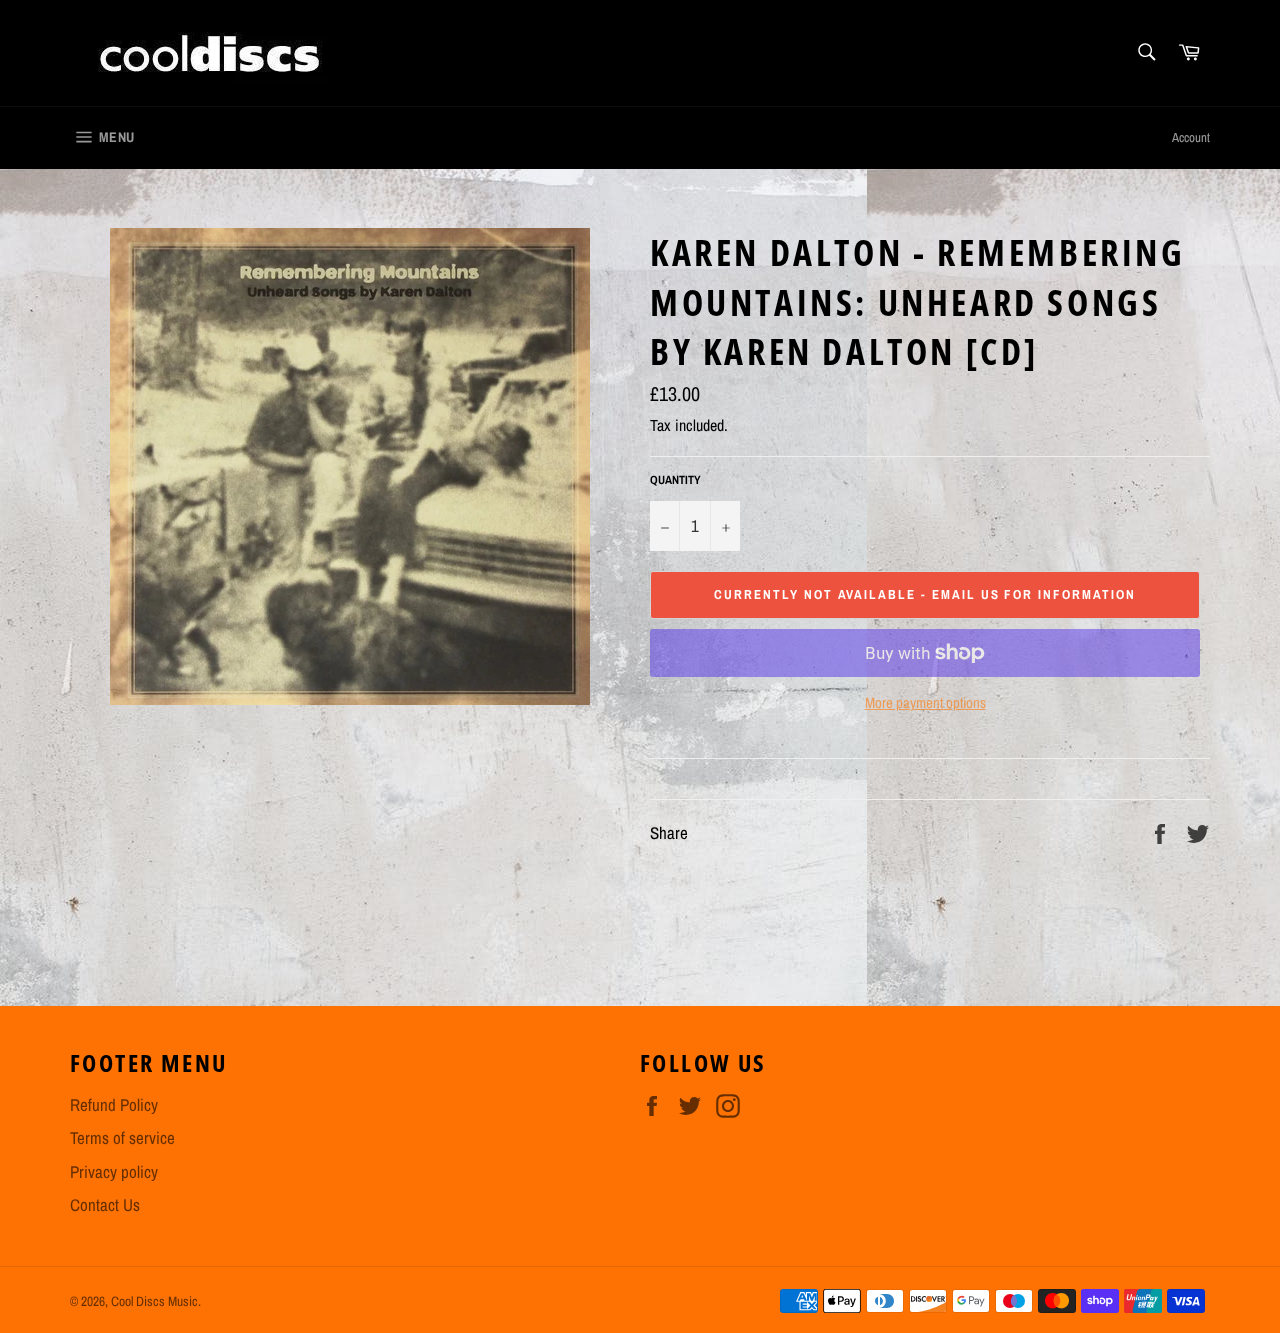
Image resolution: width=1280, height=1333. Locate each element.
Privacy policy (114, 1171)
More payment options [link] (925, 703)
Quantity (675, 480)
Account (1191, 137)
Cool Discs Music (154, 1301)
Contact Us (105, 1204)
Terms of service (122, 1137)
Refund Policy (114, 1104)
